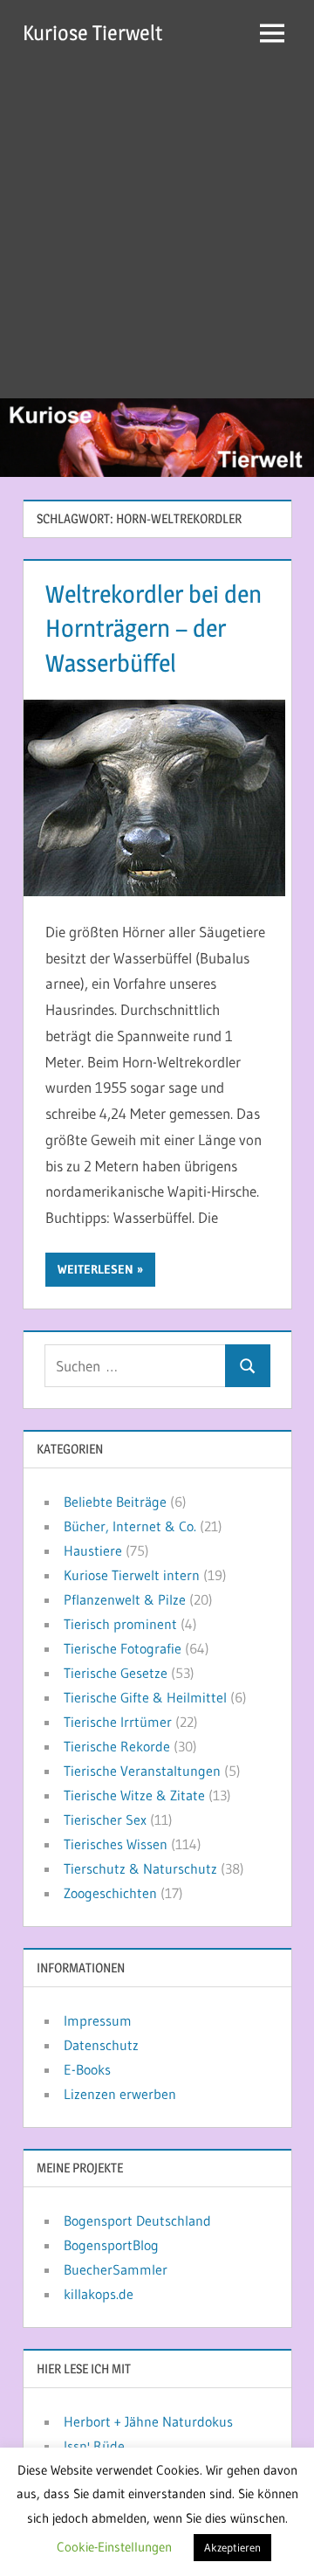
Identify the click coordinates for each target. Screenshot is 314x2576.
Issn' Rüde (94, 2446)
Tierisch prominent (120, 1624)
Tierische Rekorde (117, 1746)
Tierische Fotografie (123, 1648)
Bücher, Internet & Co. (130, 1526)
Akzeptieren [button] (232, 2547)
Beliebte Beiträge (115, 1502)
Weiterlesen (96, 1269)
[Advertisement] (157, 232)
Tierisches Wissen (116, 1844)
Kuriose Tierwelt (92, 33)
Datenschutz (101, 2045)
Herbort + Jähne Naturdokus (148, 2421)
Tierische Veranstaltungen (142, 1771)
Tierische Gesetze (116, 1673)
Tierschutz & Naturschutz (140, 1868)
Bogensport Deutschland (137, 2220)
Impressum (98, 2020)
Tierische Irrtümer (118, 1722)
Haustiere (93, 1550)
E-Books (87, 2069)
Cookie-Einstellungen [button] (114, 2547)
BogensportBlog (111, 2245)
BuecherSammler (116, 2269)
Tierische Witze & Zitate (134, 1795)
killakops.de (99, 2294)
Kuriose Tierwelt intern (132, 1575)
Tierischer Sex (105, 1820)
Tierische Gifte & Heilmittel (145, 1697)
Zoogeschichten (110, 1893)
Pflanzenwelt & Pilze (125, 1599)
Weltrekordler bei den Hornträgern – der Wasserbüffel (154, 628)
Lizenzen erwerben (120, 2094)
